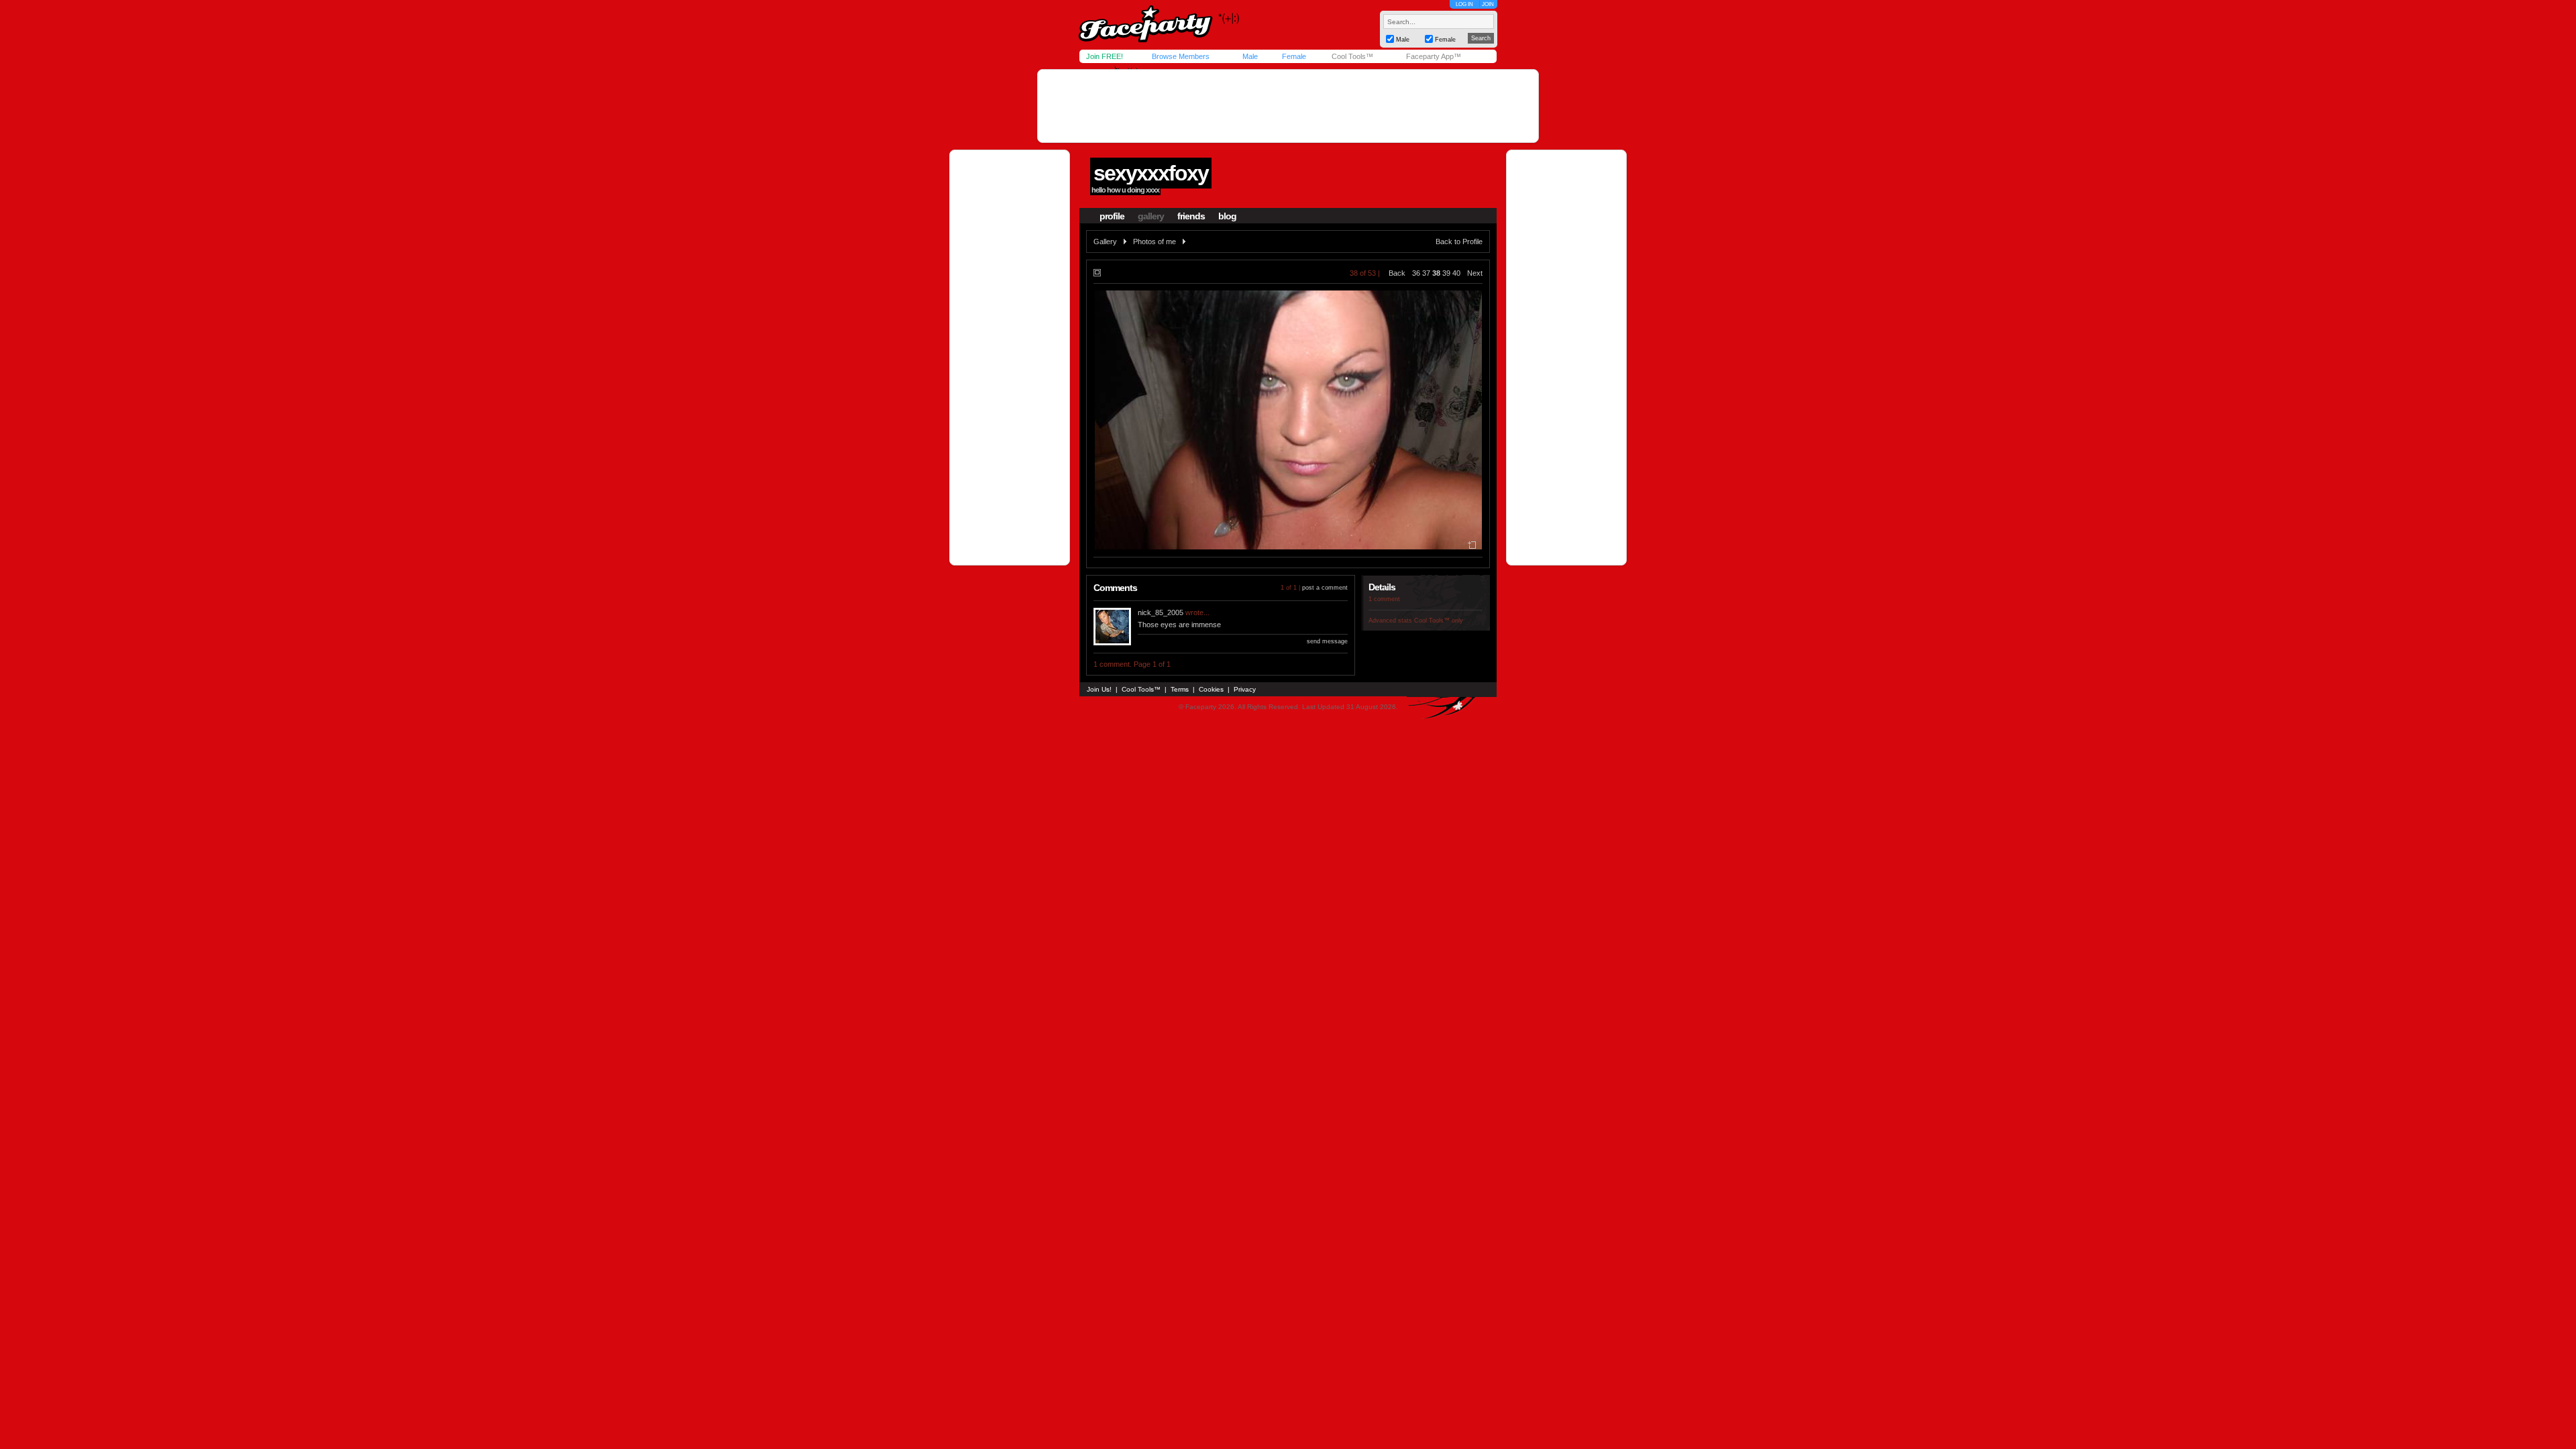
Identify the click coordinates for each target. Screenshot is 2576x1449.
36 (1416, 273)
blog (1227, 216)
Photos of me (1155, 241)
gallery (1151, 216)
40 (1456, 273)
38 (1436, 273)
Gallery (1105, 241)
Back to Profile (1459, 241)
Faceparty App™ (1434, 56)
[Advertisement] (1288, 106)
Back (1397, 273)
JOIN (1488, 4)
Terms (1180, 689)
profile (1112, 216)
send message (1327, 641)
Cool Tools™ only (1439, 621)
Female (1294, 56)
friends (1191, 216)
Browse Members (1181, 56)
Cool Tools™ (1352, 56)
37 (1426, 273)
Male (1250, 56)
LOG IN (1464, 4)
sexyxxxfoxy (1151, 173)
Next (1475, 273)
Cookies (1211, 689)
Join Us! (1099, 689)
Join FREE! (1105, 56)
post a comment (1325, 588)
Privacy (1245, 689)
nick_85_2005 (1161, 612)
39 (1446, 273)
